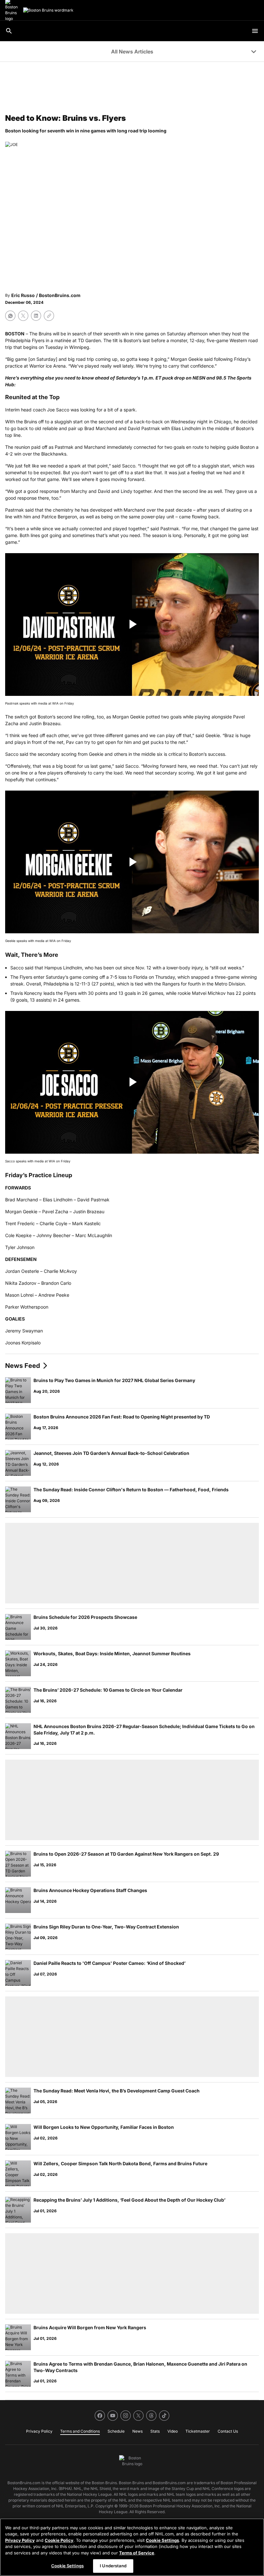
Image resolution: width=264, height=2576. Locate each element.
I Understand (113, 2566)
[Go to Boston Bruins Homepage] (48, 10)
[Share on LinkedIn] (36, 316)
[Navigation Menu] (255, 31)
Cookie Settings (162, 2540)
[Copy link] (49, 316)
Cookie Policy (59, 2540)
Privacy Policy (20, 2540)
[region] (132, 2547)
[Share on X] (23, 316)
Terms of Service (137, 2553)
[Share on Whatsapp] (10, 316)
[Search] (9, 31)
